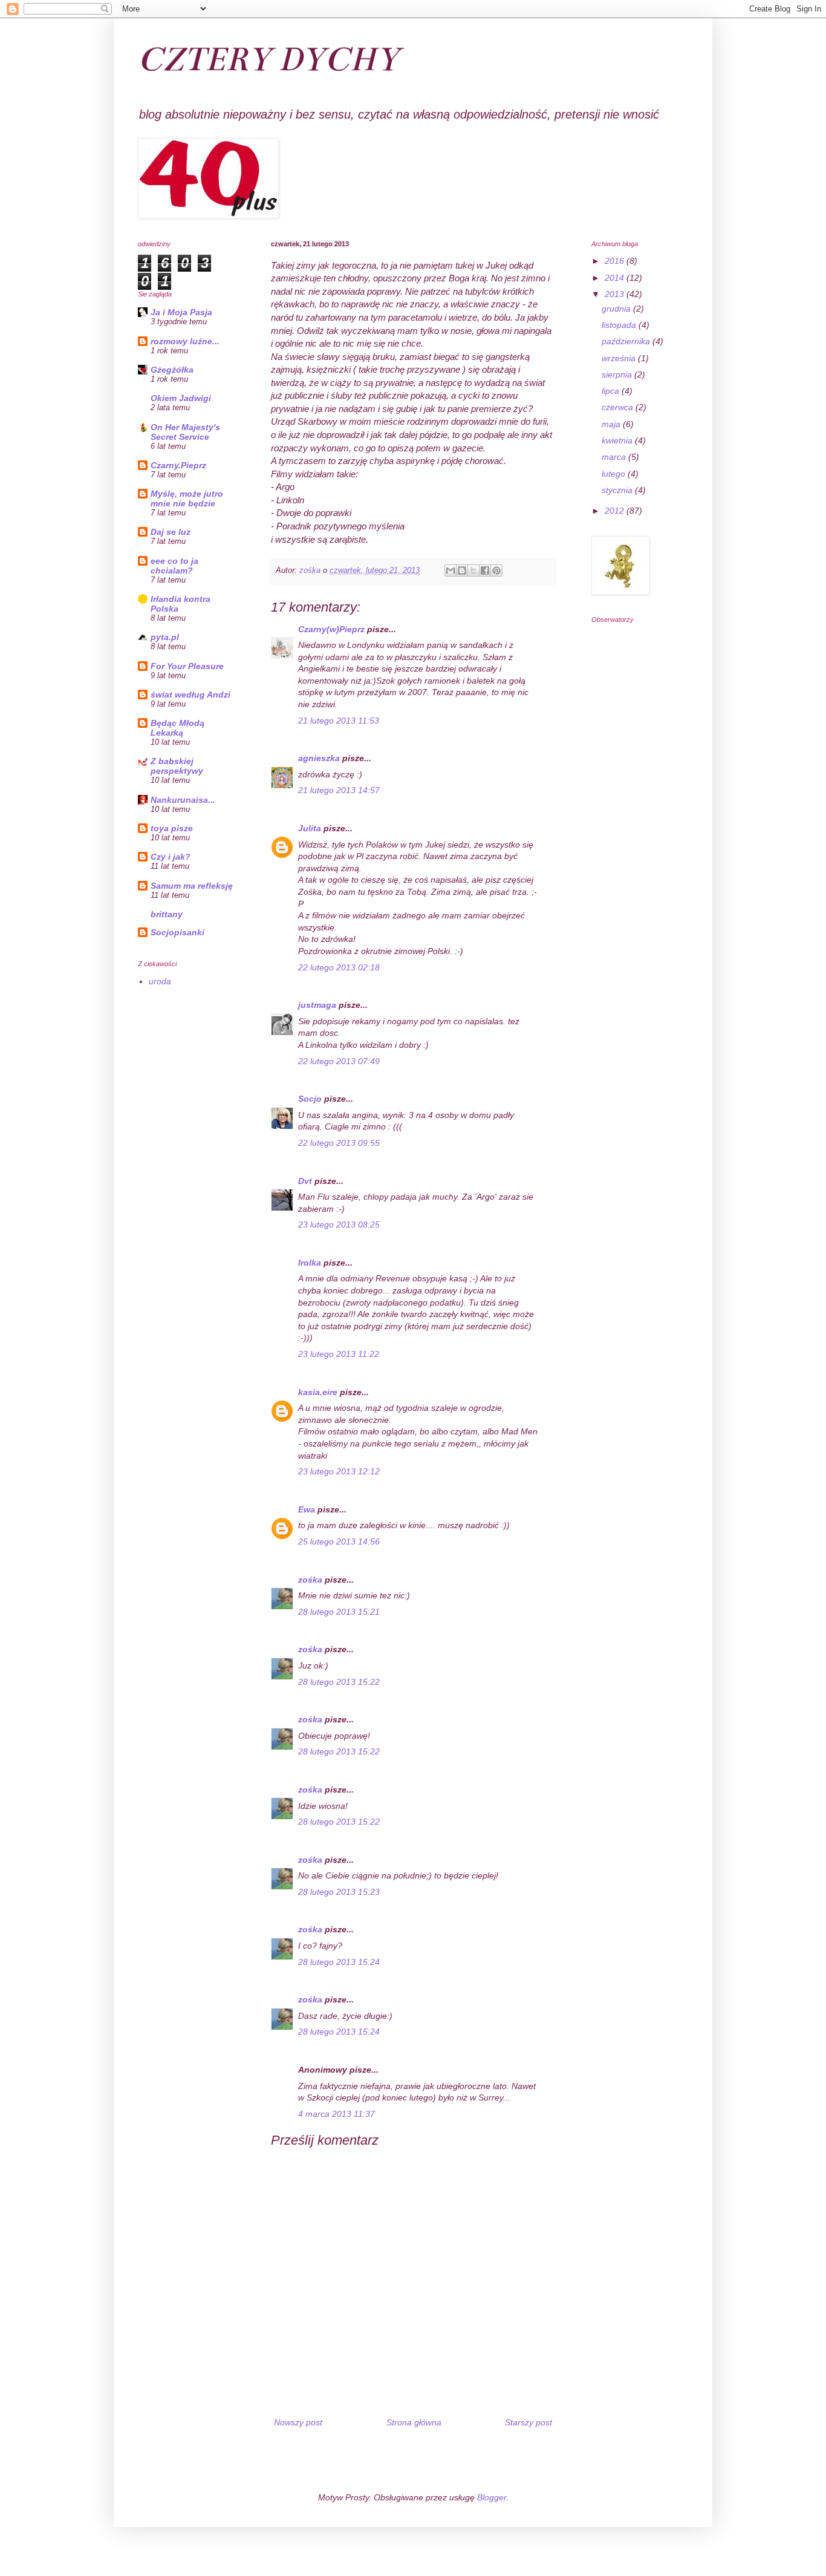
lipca (612, 391)
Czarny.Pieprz (178, 465)
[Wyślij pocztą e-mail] (450, 570)
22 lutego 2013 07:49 (339, 1061)
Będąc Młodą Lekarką (177, 728)
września (620, 358)
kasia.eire (318, 1392)
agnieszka (319, 758)
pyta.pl (165, 637)
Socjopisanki (177, 932)
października (627, 341)
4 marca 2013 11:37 (337, 2114)
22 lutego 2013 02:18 (339, 967)
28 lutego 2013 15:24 (339, 1962)
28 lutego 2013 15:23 (339, 1892)
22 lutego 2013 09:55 (339, 1143)
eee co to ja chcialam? (174, 566)
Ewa (307, 1509)
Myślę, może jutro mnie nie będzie (187, 499)
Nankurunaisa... (183, 800)
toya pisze (172, 828)
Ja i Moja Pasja (181, 312)
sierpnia (618, 374)
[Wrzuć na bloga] (462, 570)
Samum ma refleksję (192, 886)
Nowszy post (298, 2422)
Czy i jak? (171, 857)
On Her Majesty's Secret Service (185, 432)
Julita (310, 828)
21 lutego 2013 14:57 (339, 790)
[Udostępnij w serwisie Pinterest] (496, 570)
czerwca (619, 407)
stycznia (618, 490)
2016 (616, 261)
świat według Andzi (190, 695)
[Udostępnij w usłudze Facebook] (485, 570)
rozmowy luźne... (185, 341)
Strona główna (414, 2422)
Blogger (492, 2497)
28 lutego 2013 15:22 (339, 1682)
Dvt (305, 1181)
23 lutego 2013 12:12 (339, 1471)
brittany (167, 914)
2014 (616, 278)
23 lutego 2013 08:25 (339, 1224)
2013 (616, 294)
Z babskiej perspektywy (177, 766)
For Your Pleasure (187, 666)
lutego (615, 474)
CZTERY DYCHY (268, 59)
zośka (310, 1580)
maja (612, 424)
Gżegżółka (172, 370)
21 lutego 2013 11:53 (339, 721)
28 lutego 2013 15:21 (339, 1612)
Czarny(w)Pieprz (331, 629)
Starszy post (528, 2422)
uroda (160, 981)
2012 (616, 511)
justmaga (317, 1005)
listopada (620, 325)
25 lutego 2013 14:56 (339, 1541)
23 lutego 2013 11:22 (339, 1354)
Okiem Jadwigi (181, 398)
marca (615, 457)
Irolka (310, 1263)
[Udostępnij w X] (473, 570)
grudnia (617, 309)
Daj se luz (171, 532)
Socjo (310, 1099)
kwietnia (618, 440)
